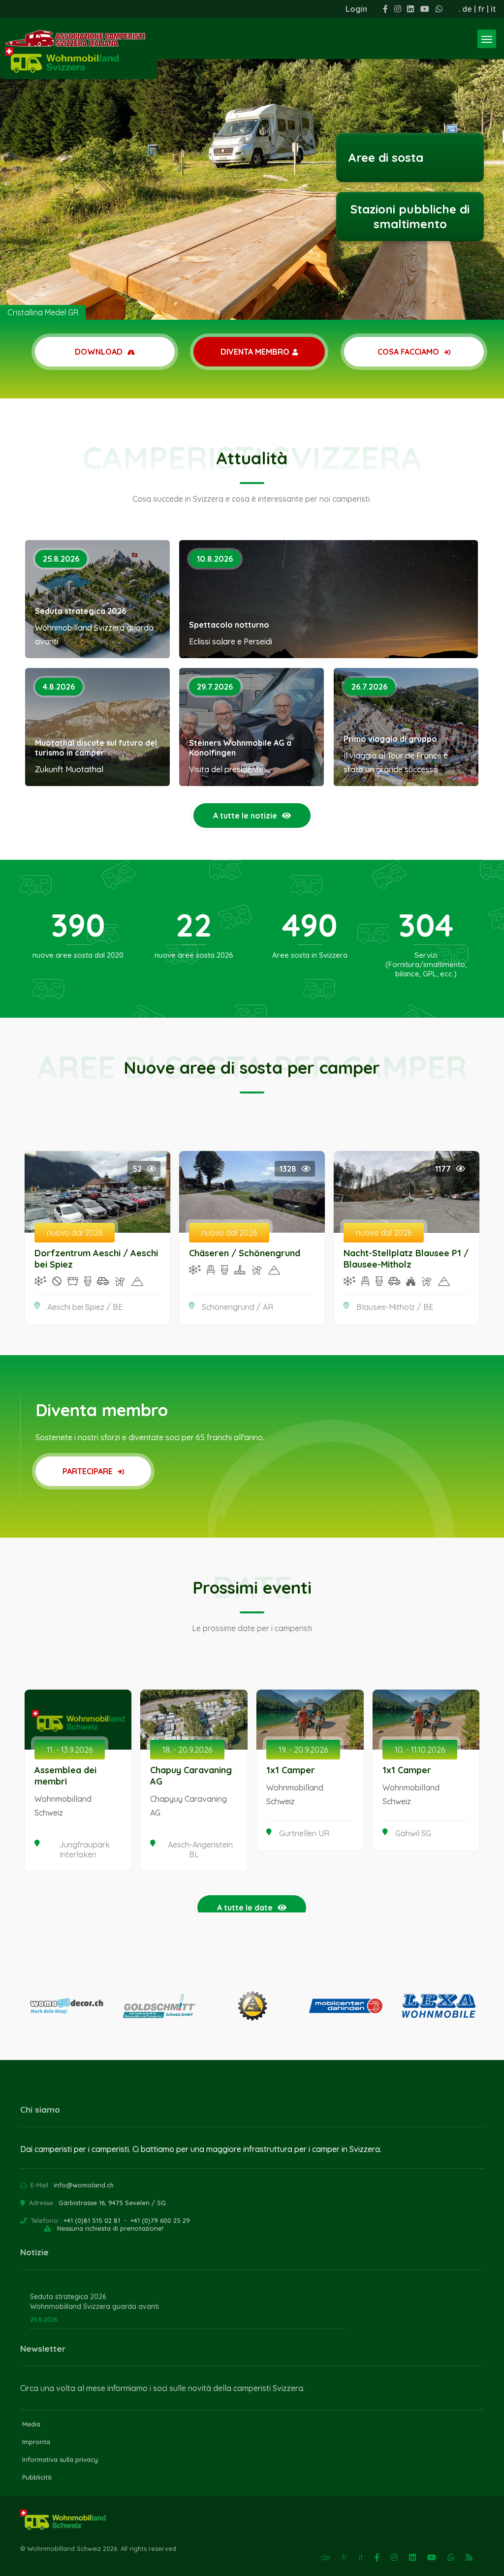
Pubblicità (37, 2477)
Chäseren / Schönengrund (245, 1253)
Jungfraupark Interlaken (84, 1849)
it (493, 9)
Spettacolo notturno (229, 625)
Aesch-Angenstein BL (200, 1849)
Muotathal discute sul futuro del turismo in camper (96, 748)
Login (356, 9)
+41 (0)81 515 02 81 (92, 2220)
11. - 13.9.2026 (70, 1750)
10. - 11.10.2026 (420, 1750)
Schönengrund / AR (237, 1307)
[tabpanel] (252, 160)
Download (100, 352)
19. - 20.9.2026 (303, 1750)
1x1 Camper (291, 1770)
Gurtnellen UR (304, 1833)
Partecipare (89, 1471)
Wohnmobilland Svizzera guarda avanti (94, 2306)
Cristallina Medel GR (43, 312)
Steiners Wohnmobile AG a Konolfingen (240, 748)
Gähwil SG (413, 1833)
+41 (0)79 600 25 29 (160, 2220)
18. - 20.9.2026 (187, 1750)
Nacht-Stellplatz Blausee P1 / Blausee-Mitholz (406, 1259)
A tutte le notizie (245, 816)
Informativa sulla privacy (60, 2459)
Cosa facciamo (409, 352)
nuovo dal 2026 (75, 1233)
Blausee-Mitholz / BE (395, 1307)
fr (481, 9)
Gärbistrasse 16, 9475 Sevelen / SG (112, 2203)
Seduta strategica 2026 (80, 611)
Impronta (36, 2442)
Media (31, 2424)
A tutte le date (245, 1908)
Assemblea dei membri (65, 1776)
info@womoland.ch (84, 2185)
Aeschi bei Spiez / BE (85, 1307)
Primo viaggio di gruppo (390, 739)
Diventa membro (255, 352)
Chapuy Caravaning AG (191, 1776)
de (467, 9)
